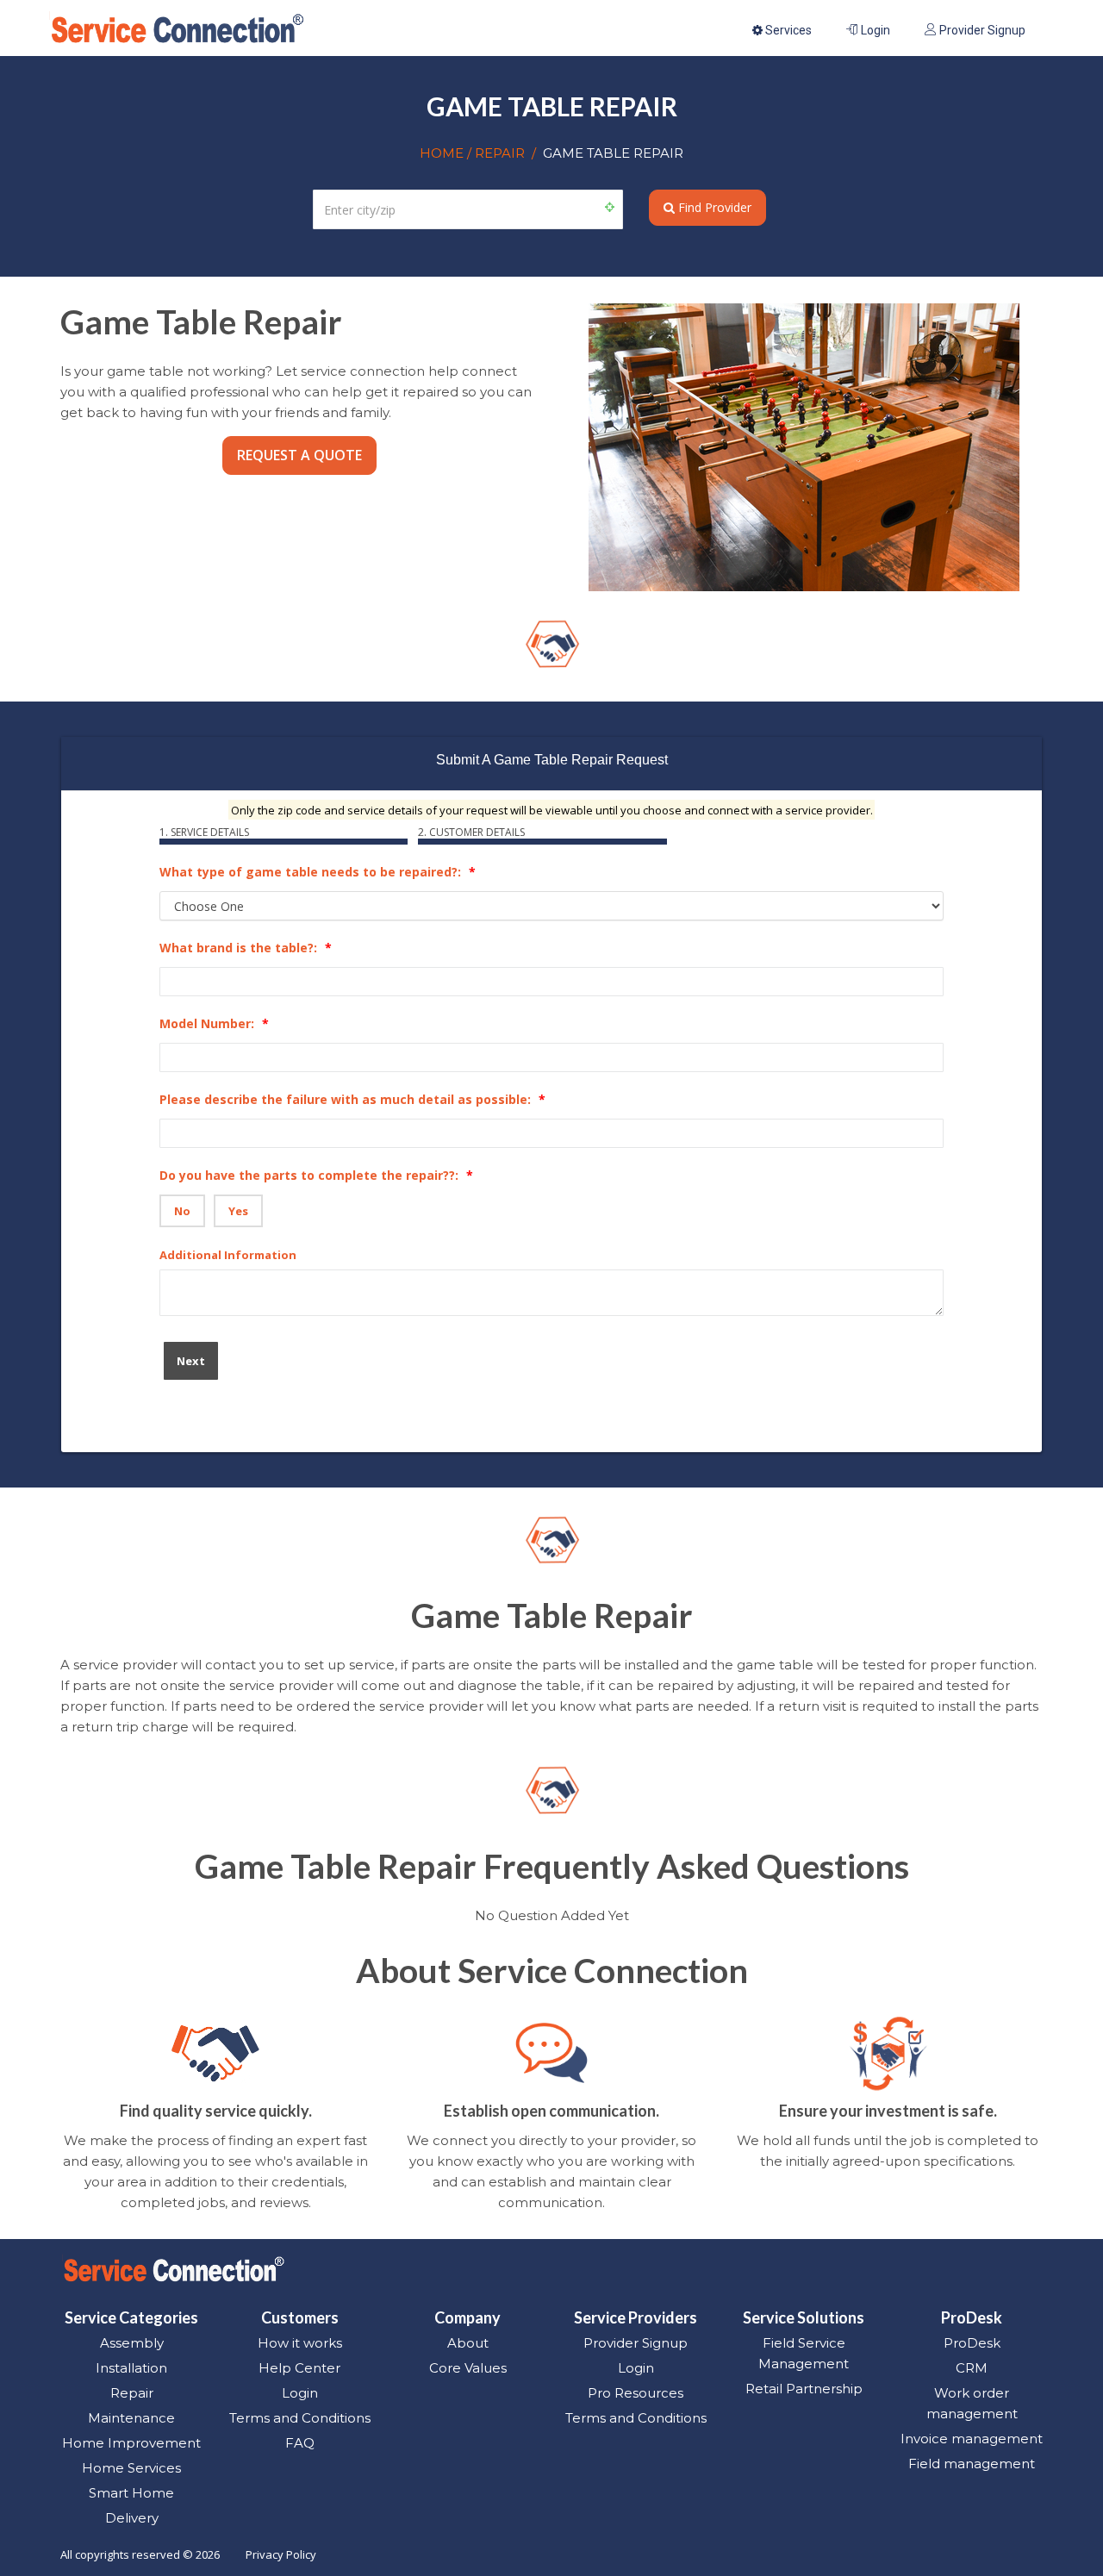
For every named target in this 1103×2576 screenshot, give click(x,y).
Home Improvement (131, 2443)
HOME (443, 153)
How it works (300, 2343)
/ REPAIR (496, 153)
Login (874, 30)
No (182, 1211)
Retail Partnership (804, 2389)
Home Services (131, 2468)
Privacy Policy (281, 2554)
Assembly (132, 2343)
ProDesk (972, 2343)
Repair (132, 2393)
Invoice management (972, 2439)
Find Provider (713, 207)
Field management (972, 2464)
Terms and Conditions (300, 2418)
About (468, 2343)
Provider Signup (981, 30)
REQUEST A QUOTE (299, 455)
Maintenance (131, 2418)
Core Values (468, 2368)
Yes (238, 1211)
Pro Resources (636, 2393)
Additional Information (228, 1255)
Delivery (132, 2518)
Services (787, 30)
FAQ (300, 2443)
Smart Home (131, 2493)
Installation (131, 2368)
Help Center (299, 2368)
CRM (972, 2368)
